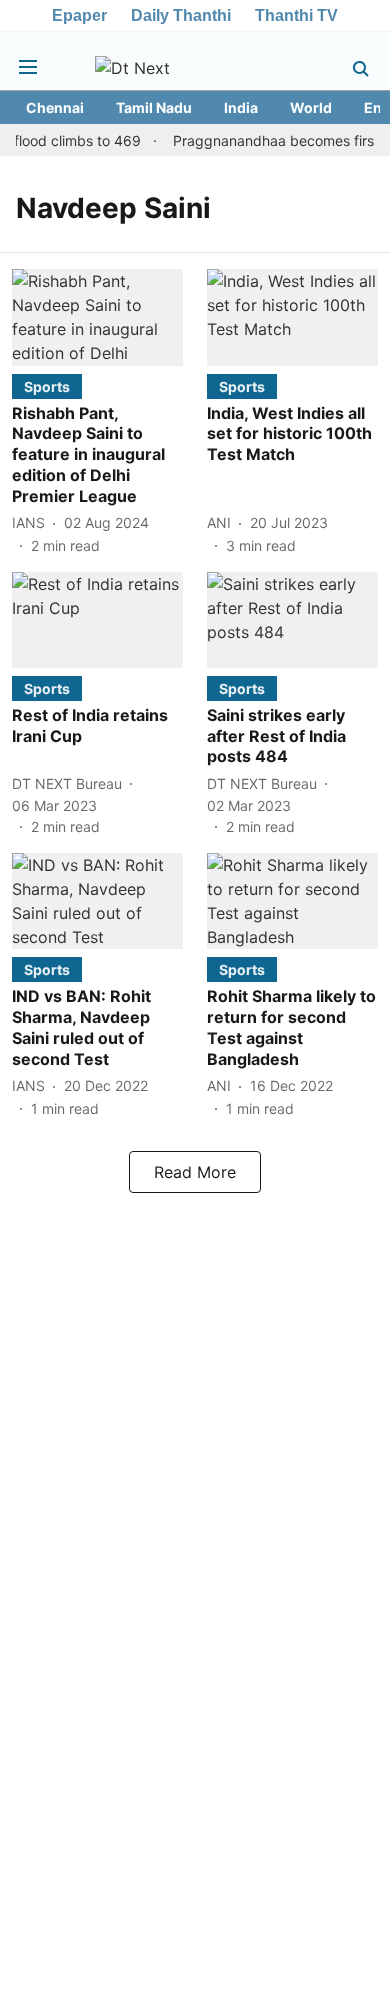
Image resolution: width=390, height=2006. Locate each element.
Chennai (55, 107)
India (241, 107)
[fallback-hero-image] (97, 317)
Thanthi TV (296, 15)
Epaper (79, 15)
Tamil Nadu (154, 107)
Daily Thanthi (181, 15)
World (311, 107)
